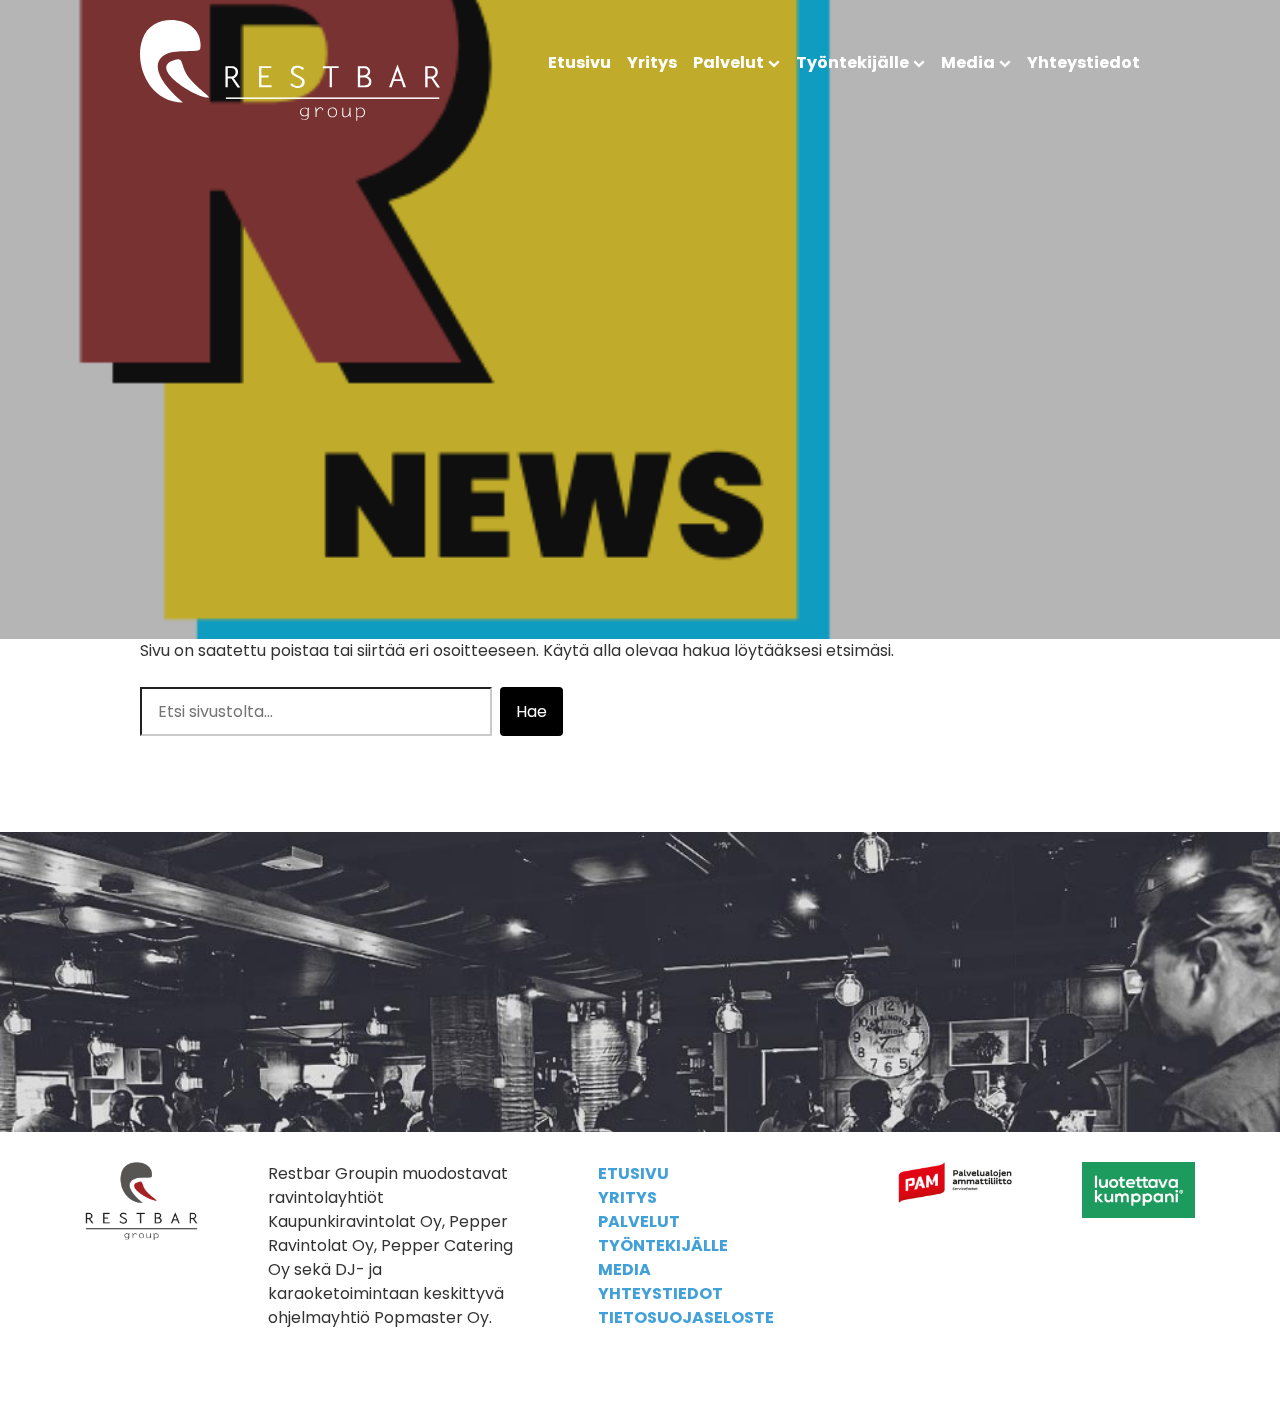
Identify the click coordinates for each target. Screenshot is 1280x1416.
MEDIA (624, 1269)
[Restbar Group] (290, 115)
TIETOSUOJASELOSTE (686, 1317)
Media (968, 62)
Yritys (652, 62)
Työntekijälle (852, 62)
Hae (531, 711)
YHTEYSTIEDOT (660, 1293)
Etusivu (579, 62)
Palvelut (728, 62)
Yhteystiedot (1083, 62)
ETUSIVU (633, 1173)
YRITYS (627, 1197)
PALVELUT (639, 1221)
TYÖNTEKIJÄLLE (663, 1245)
